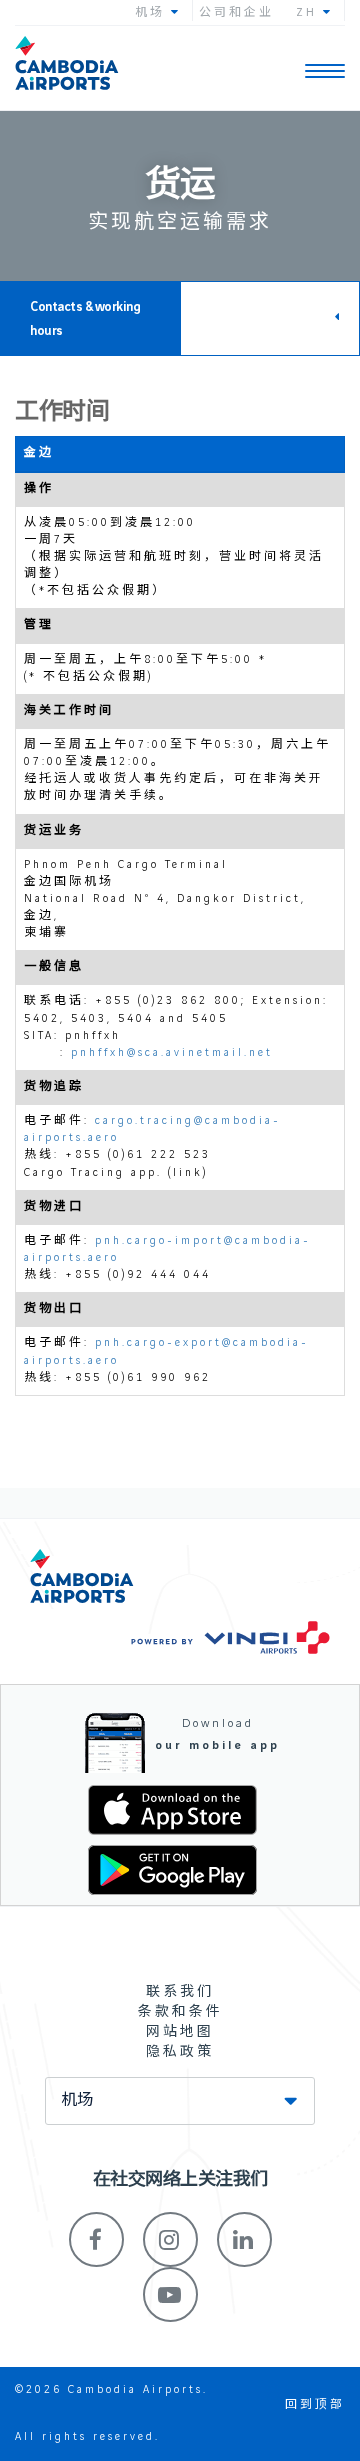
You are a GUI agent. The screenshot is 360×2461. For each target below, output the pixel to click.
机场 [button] (153, 13)
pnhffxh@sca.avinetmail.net (172, 1053)
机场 (77, 2101)
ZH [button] (309, 13)
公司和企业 (236, 13)
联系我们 (180, 1992)
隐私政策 (180, 2052)
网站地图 (180, 2032)
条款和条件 (180, 2012)
